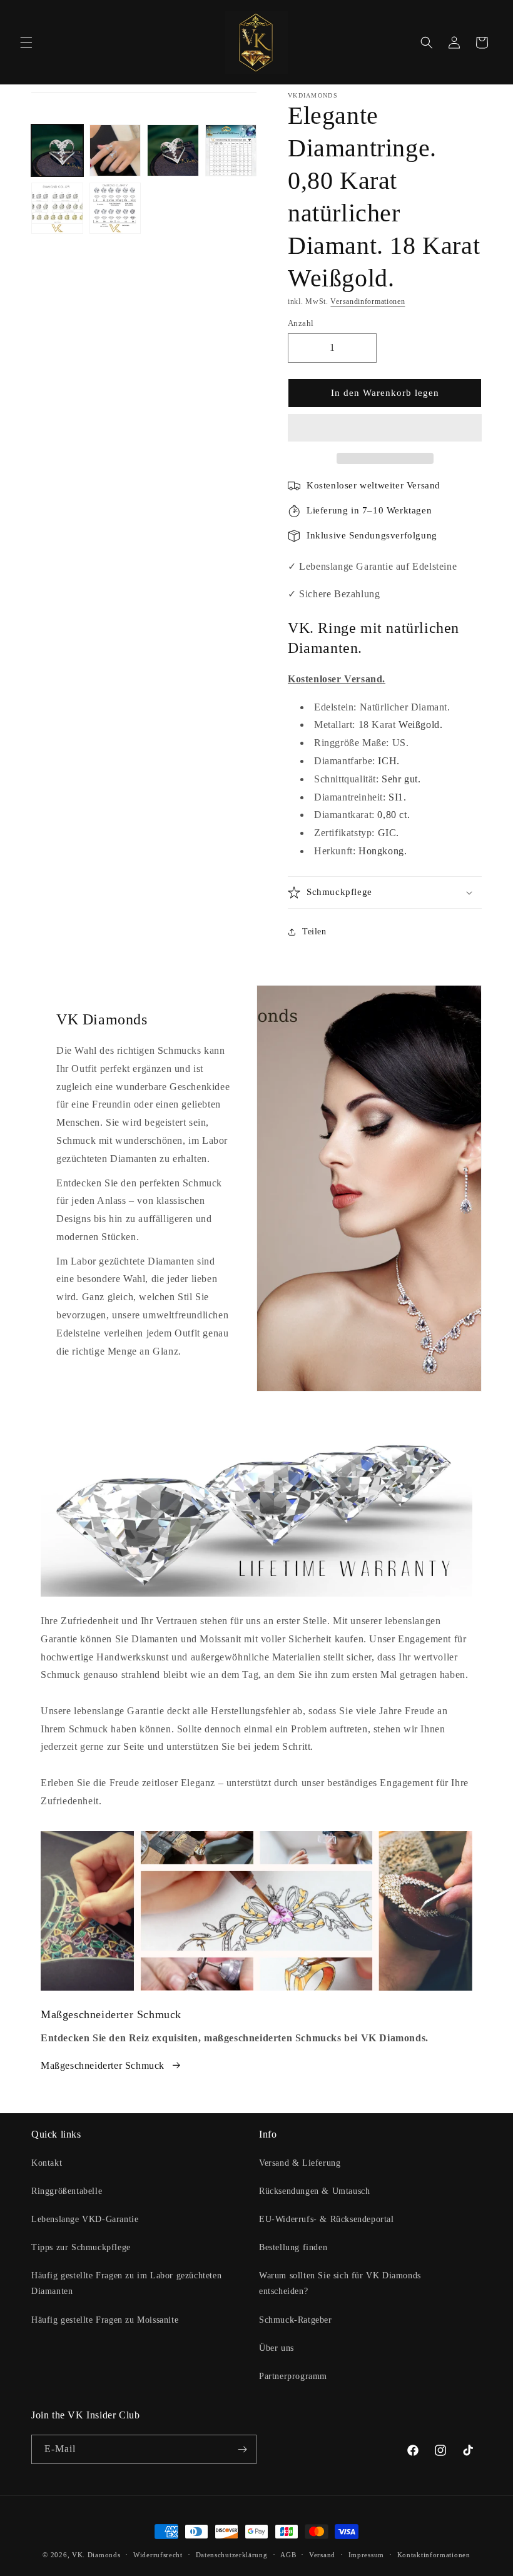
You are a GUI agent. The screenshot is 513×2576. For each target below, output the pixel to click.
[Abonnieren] (242, 2449)
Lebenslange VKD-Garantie (85, 2219)
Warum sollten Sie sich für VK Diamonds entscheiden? (340, 2283)
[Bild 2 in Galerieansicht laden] (115, 150)
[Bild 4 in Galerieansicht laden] (231, 150)
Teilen (314, 932)
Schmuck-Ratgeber (296, 2320)
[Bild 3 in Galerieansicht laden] (173, 150)
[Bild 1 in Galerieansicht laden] (57, 150)
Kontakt (47, 2163)
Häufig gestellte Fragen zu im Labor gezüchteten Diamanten (126, 2283)
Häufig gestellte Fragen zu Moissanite (105, 2320)
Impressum (366, 2555)
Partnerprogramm (293, 2376)
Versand (322, 2555)
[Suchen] (427, 43)
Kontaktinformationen (434, 2555)
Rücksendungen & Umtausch (314, 2191)
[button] (385, 428)
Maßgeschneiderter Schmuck (103, 2065)
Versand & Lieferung (300, 2163)
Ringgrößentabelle (67, 2191)
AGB (288, 2555)
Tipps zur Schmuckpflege (81, 2247)
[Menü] (26, 43)
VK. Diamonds (96, 2555)
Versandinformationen (368, 301)
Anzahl (301, 323)
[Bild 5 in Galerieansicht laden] (57, 209)
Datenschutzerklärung (232, 2555)
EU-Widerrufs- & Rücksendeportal (327, 2219)
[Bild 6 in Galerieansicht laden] (115, 209)
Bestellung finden (293, 2247)
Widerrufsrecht (158, 2555)
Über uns (277, 2348)
